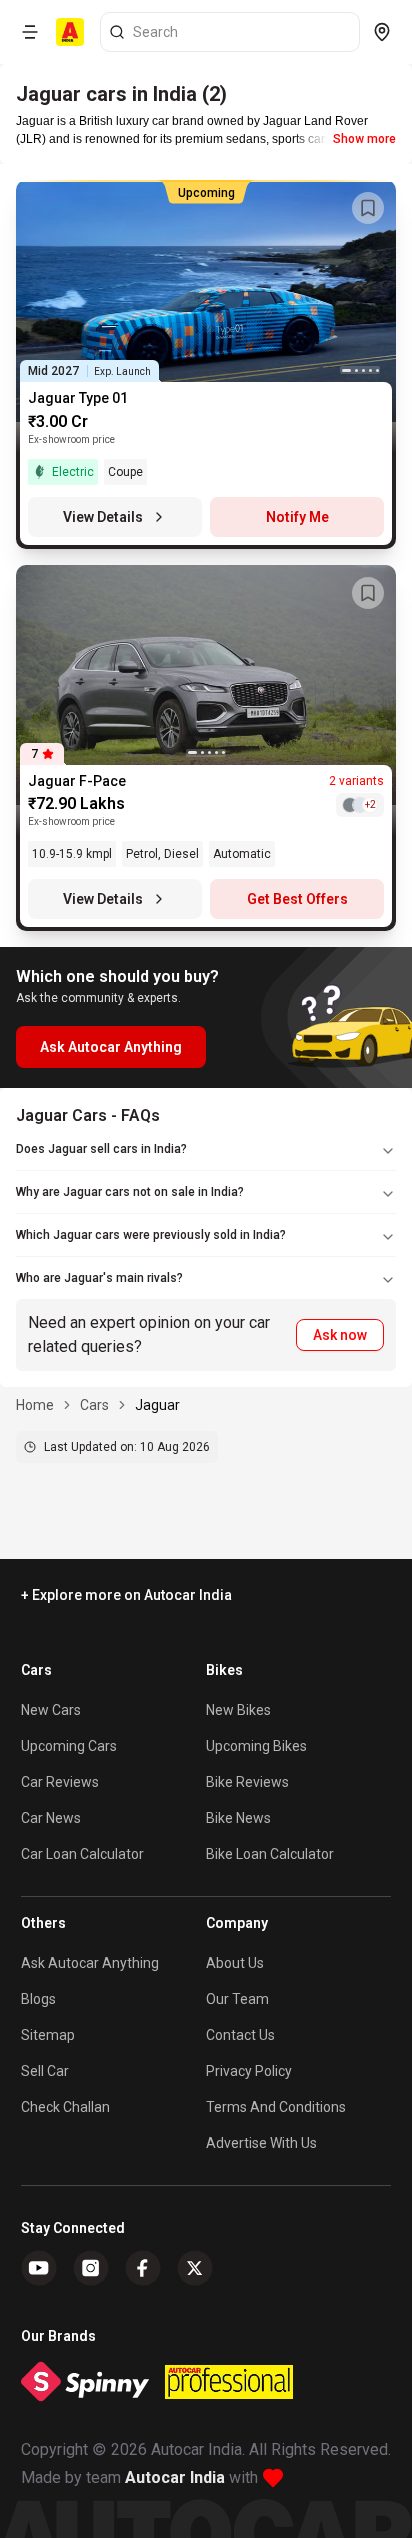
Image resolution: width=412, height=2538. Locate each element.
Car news (51, 1818)
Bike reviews (247, 1782)
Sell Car (45, 2071)
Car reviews (60, 1782)
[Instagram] (91, 2268)
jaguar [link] (157, 1405)
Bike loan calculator (270, 1854)
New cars (51, 1710)
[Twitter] (195, 2268)
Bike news (238, 1818)
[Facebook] (143, 2268)
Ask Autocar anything (90, 1963)
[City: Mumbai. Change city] (382, 32)
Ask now (340, 1335)
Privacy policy (249, 2071)
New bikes (238, 1710)
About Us (235, 1963)
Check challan (65, 2107)
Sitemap (48, 2035)
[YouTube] (39, 2268)
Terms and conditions (276, 2107)
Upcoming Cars (69, 1746)
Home (35, 1405)
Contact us (240, 2035)
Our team (237, 1999)
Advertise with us (261, 2143)
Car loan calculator (82, 1854)
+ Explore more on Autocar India (126, 1595)
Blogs (38, 1999)
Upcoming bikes (256, 1746)
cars (94, 1405)
